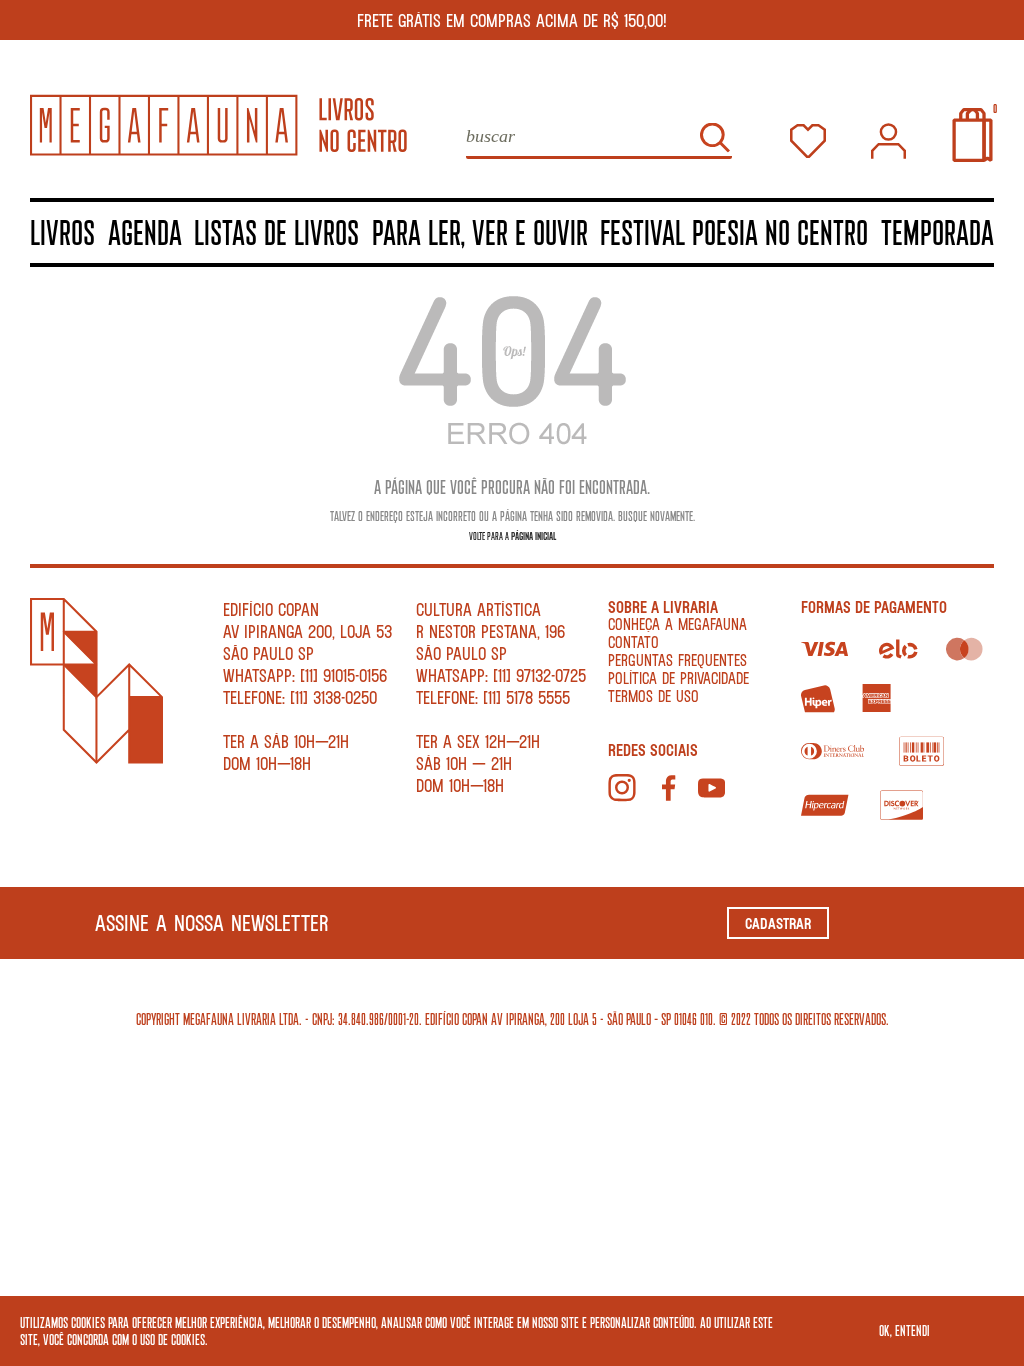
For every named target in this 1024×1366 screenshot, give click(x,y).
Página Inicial (533, 535)
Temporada (937, 231)
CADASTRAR (778, 923)
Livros (62, 231)
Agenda (145, 231)
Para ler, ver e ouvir (480, 231)
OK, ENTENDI (904, 1330)
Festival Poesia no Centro (734, 231)
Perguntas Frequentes (677, 659)
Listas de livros (276, 231)
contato (633, 641)
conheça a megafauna (677, 623)
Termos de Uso (653, 695)
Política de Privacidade (678, 677)
